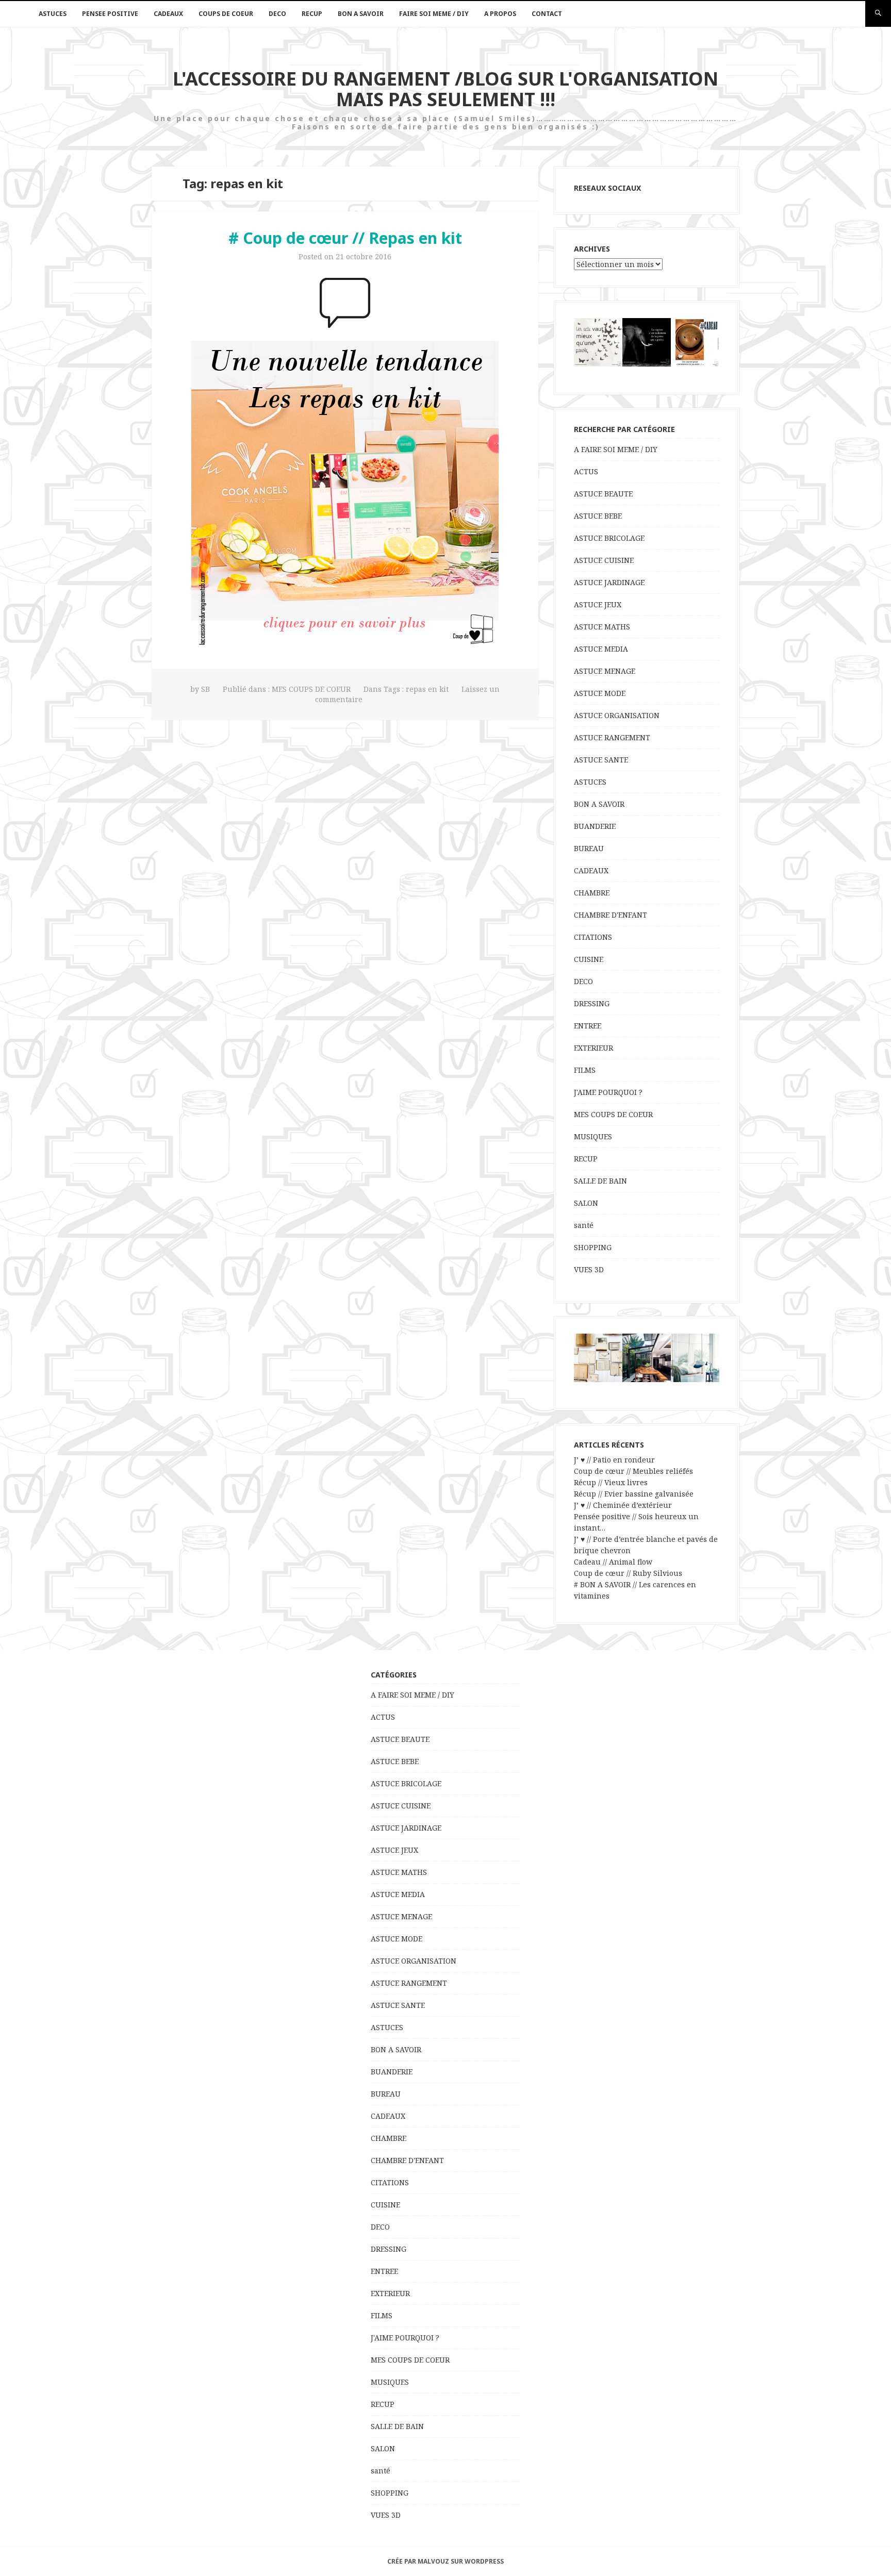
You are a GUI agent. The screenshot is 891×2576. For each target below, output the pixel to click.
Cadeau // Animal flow (613, 1562)
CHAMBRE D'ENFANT (610, 915)
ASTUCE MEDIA (601, 649)
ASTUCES (53, 14)
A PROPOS (500, 14)
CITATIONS (593, 937)
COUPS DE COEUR (226, 14)
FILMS (585, 1070)
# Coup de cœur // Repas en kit (345, 238)
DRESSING (592, 1003)
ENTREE (588, 1026)
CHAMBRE (592, 893)
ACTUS (586, 471)
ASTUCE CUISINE (604, 560)
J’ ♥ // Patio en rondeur (614, 1460)
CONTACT (547, 14)
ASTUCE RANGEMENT (612, 737)
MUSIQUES (593, 1136)
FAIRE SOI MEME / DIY (434, 14)
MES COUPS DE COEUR (311, 689)
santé (584, 1225)
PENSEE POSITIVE (110, 14)
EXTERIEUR (593, 1048)
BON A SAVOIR (361, 14)
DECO (277, 14)
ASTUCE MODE (600, 693)
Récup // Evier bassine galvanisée (634, 1494)
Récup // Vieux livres (611, 1482)
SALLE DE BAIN (600, 1181)
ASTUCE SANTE (601, 760)
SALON (586, 1203)
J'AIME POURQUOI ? (608, 1092)
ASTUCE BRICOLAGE (609, 538)
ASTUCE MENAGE (605, 671)
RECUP (312, 14)
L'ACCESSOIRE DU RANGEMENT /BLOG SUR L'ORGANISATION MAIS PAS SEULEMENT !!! (445, 89)
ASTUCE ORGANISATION (617, 715)
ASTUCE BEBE (598, 516)
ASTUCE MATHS (602, 627)
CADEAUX (168, 14)
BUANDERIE (595, 826)
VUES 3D (589, 1269)
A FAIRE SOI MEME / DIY (616, 449)
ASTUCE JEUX (598, 604)
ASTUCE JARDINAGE (609, 582)
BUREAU (589, 848)
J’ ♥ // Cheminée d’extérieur (623, 1505)
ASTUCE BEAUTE (603, 494)
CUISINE (589, 959)
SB (205, 689)
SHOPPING (593, 1247)
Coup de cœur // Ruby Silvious (628, 1573)
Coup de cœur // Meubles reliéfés (633, 1471)
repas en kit (427, 689)
